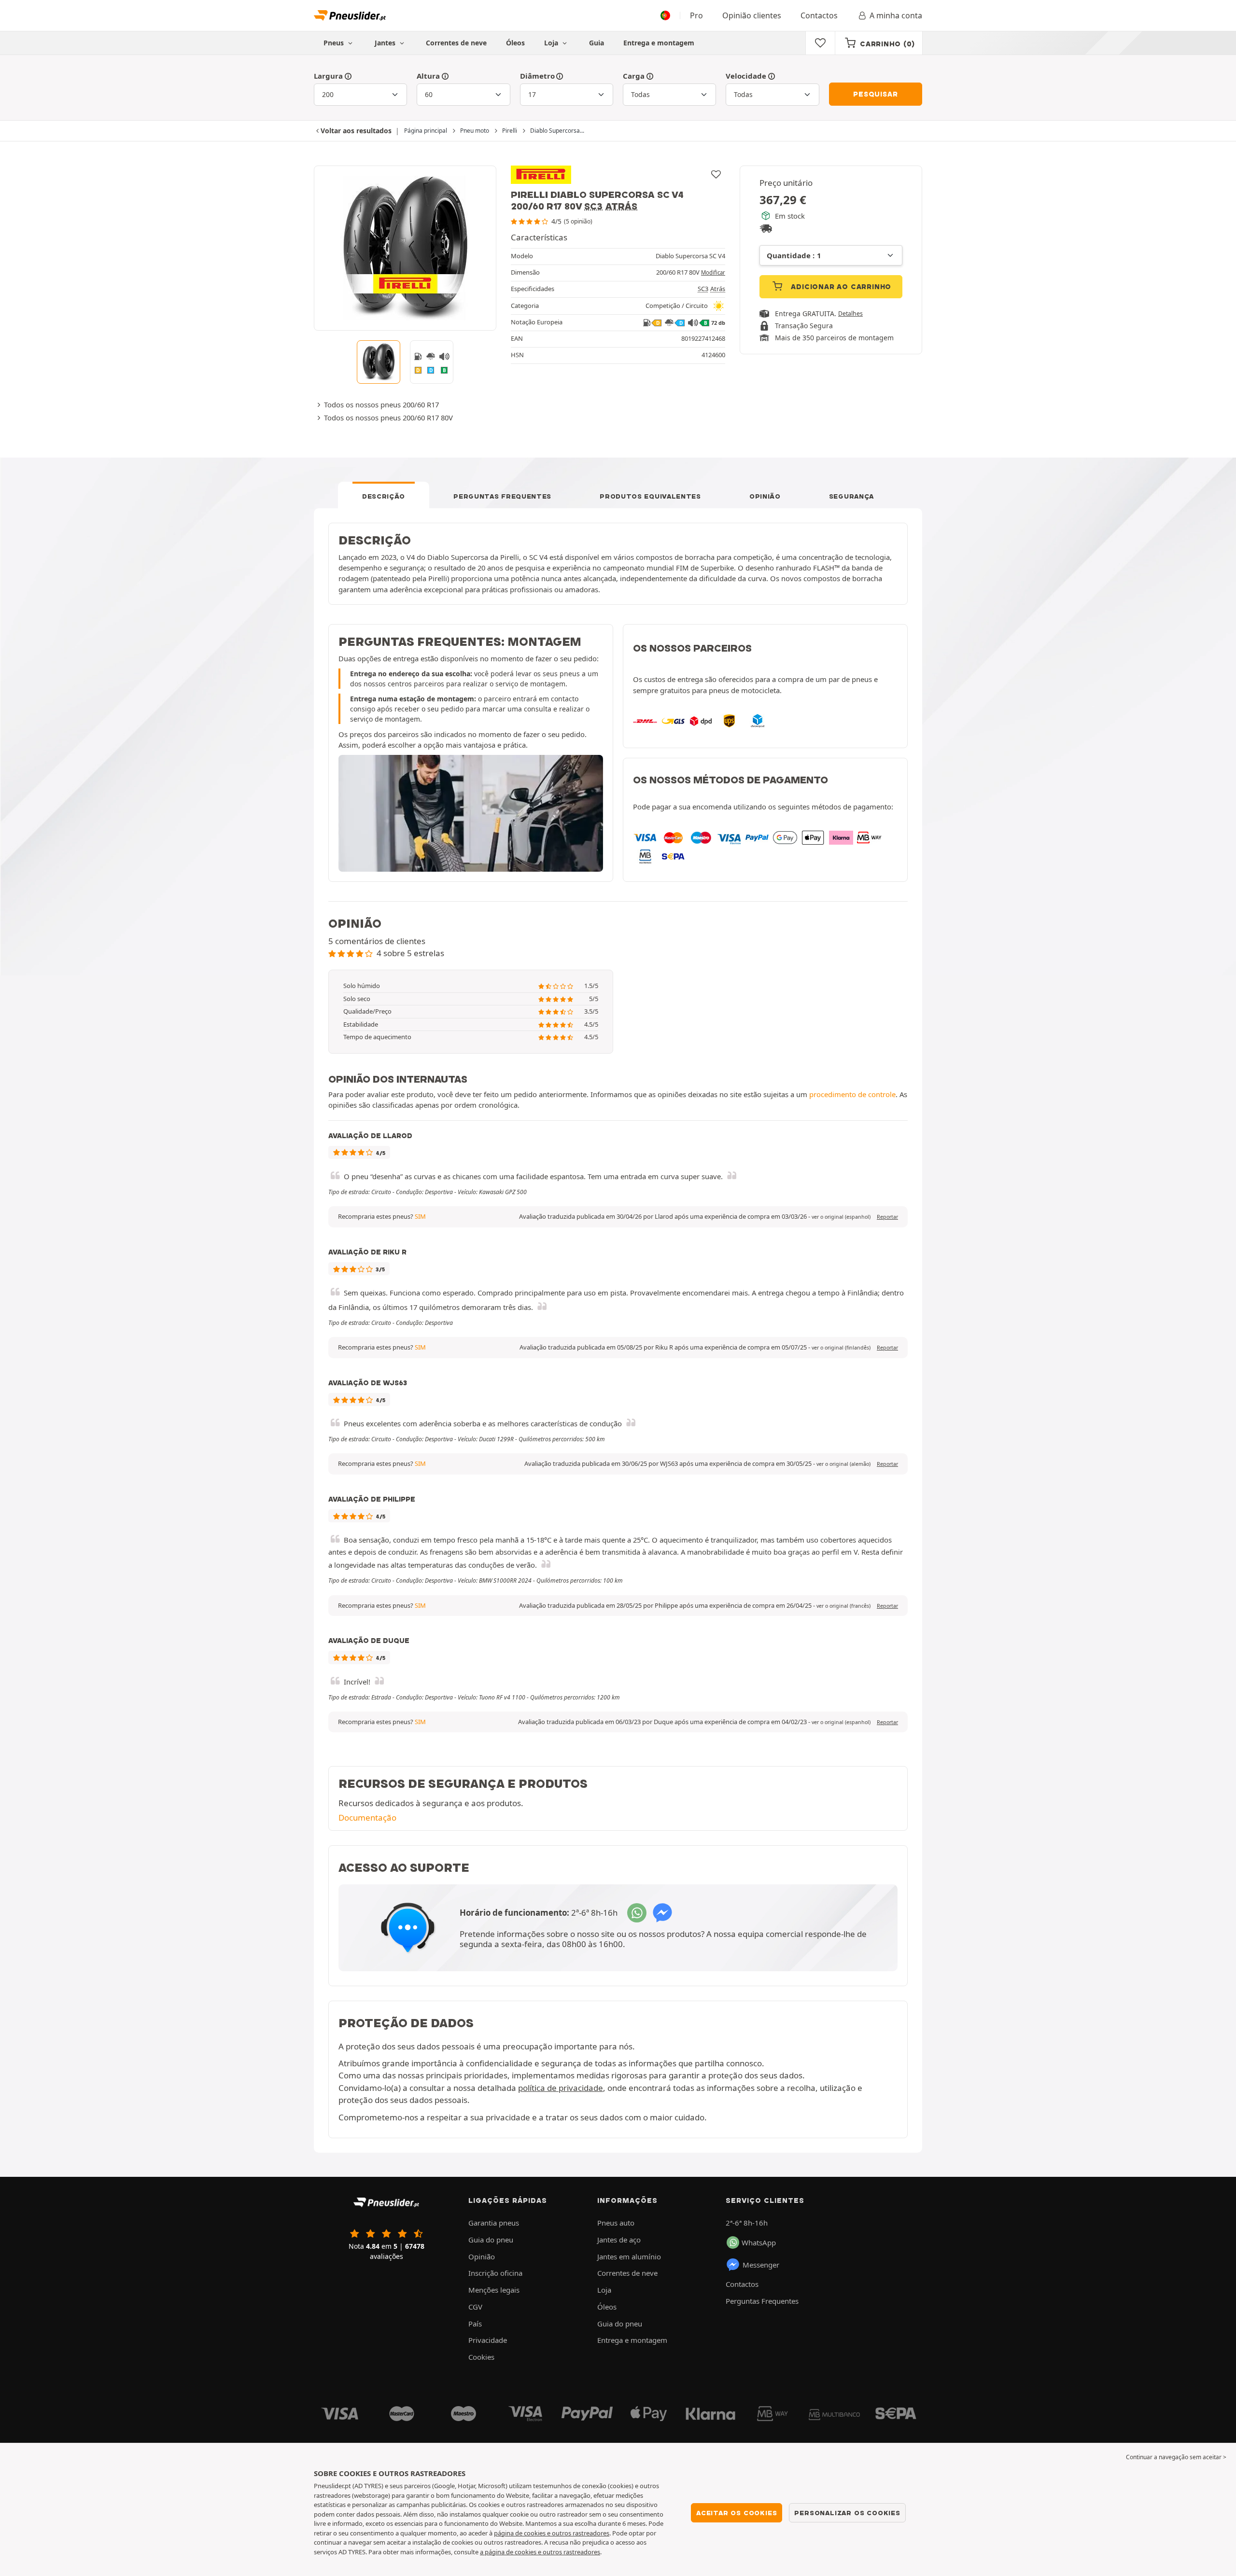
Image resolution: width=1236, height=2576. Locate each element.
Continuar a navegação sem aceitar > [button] (1176, 2457)
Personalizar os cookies (847, 2513)
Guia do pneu (491, 2240)
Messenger (761, 2265)
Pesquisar (875, 94)
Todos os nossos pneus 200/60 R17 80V (388, 418)
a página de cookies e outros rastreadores (540, 2552)
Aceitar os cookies (737, 2513)
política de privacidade (561, 2088)
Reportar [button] (887, 1217)
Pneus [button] (335, 43)
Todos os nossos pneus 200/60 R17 (381, 404)
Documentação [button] (367, 1817)
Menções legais (494, 2290)
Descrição (384, 496)
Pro (696, 15)
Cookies (481, 2357)
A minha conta (896, 15)
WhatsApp (759, 2242)
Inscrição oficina (495, 2273)
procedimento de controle (852, 1094)
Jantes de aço (619, 2240)
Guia (597, 43)
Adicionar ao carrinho (840, 287)
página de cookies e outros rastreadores (552, 2533)
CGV (475, 2307)
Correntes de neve (456, 43)
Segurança (851, 496)
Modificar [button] (713, 272)
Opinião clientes (752, 15)
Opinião (765, 496)
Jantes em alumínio (629, 2256)
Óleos (515, 43)
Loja (552, 43)
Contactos (819, 15)
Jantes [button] (386, 43)
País (475, 2324)
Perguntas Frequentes (502, 496)
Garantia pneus (494, 2223)
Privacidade (488, 2340)
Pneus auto (616, 2223)
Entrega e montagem (659, 43)
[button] (841, 1217)
